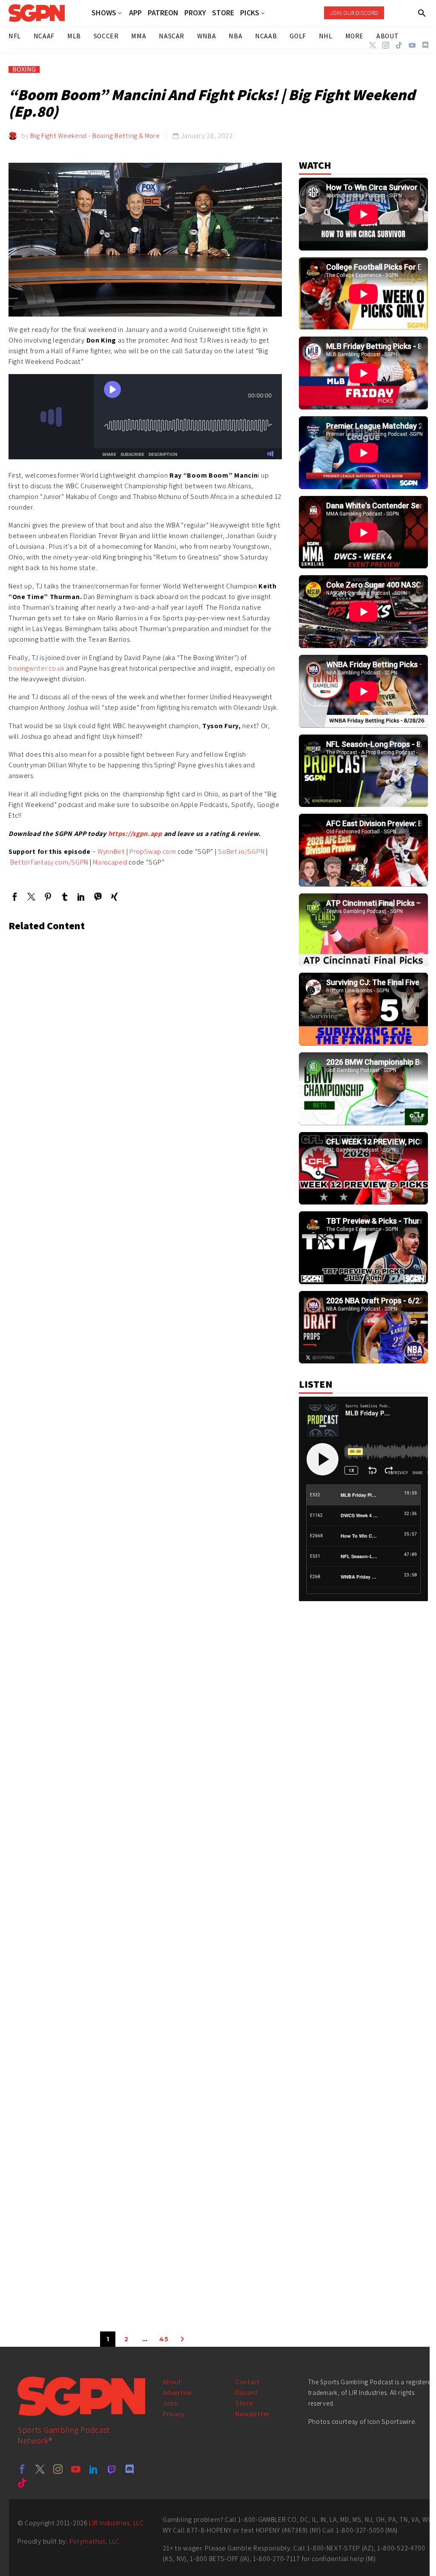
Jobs (170, 2403)
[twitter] (40, 2469)
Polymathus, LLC (95, 2541)
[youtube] (76, 2469)
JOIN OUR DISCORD (354, 13)
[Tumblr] (65, 897)
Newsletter (253, 2414)
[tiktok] (22, 2483)
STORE (223, 13)
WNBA (207, 36)
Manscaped (110, 862)
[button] (422, 13)
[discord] (129, 2469)
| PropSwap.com (151, 851)
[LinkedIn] (81, 897)
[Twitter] (373, 45)
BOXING (24, 69)
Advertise (177, 2393)
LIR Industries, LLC (116, 2523)
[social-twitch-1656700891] (112, 2469)
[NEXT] (182, 2339)
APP (135, 13)
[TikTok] (399, 45)
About (172, 2382)
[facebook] (22, 2469)
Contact (248, 2382)
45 (164, 2339)
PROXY (195, 13)
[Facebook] (15, 897)
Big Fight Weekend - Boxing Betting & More (95, 136)
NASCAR (172, 36)
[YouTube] (412, 45)
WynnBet (110, 851)
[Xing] (114, 897)
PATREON (163, 13)
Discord (247, 2393)
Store (244, 2403)
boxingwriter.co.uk (37, 668)
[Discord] (425, 45)
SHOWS (104, 13)
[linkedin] (94, 2469)
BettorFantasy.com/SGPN (48, 862)
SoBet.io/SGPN (240, 851)
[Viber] (98, 897)
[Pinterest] (48, 897)
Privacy (174, 2414)
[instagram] (58, 2469)
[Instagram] (386, 45)
